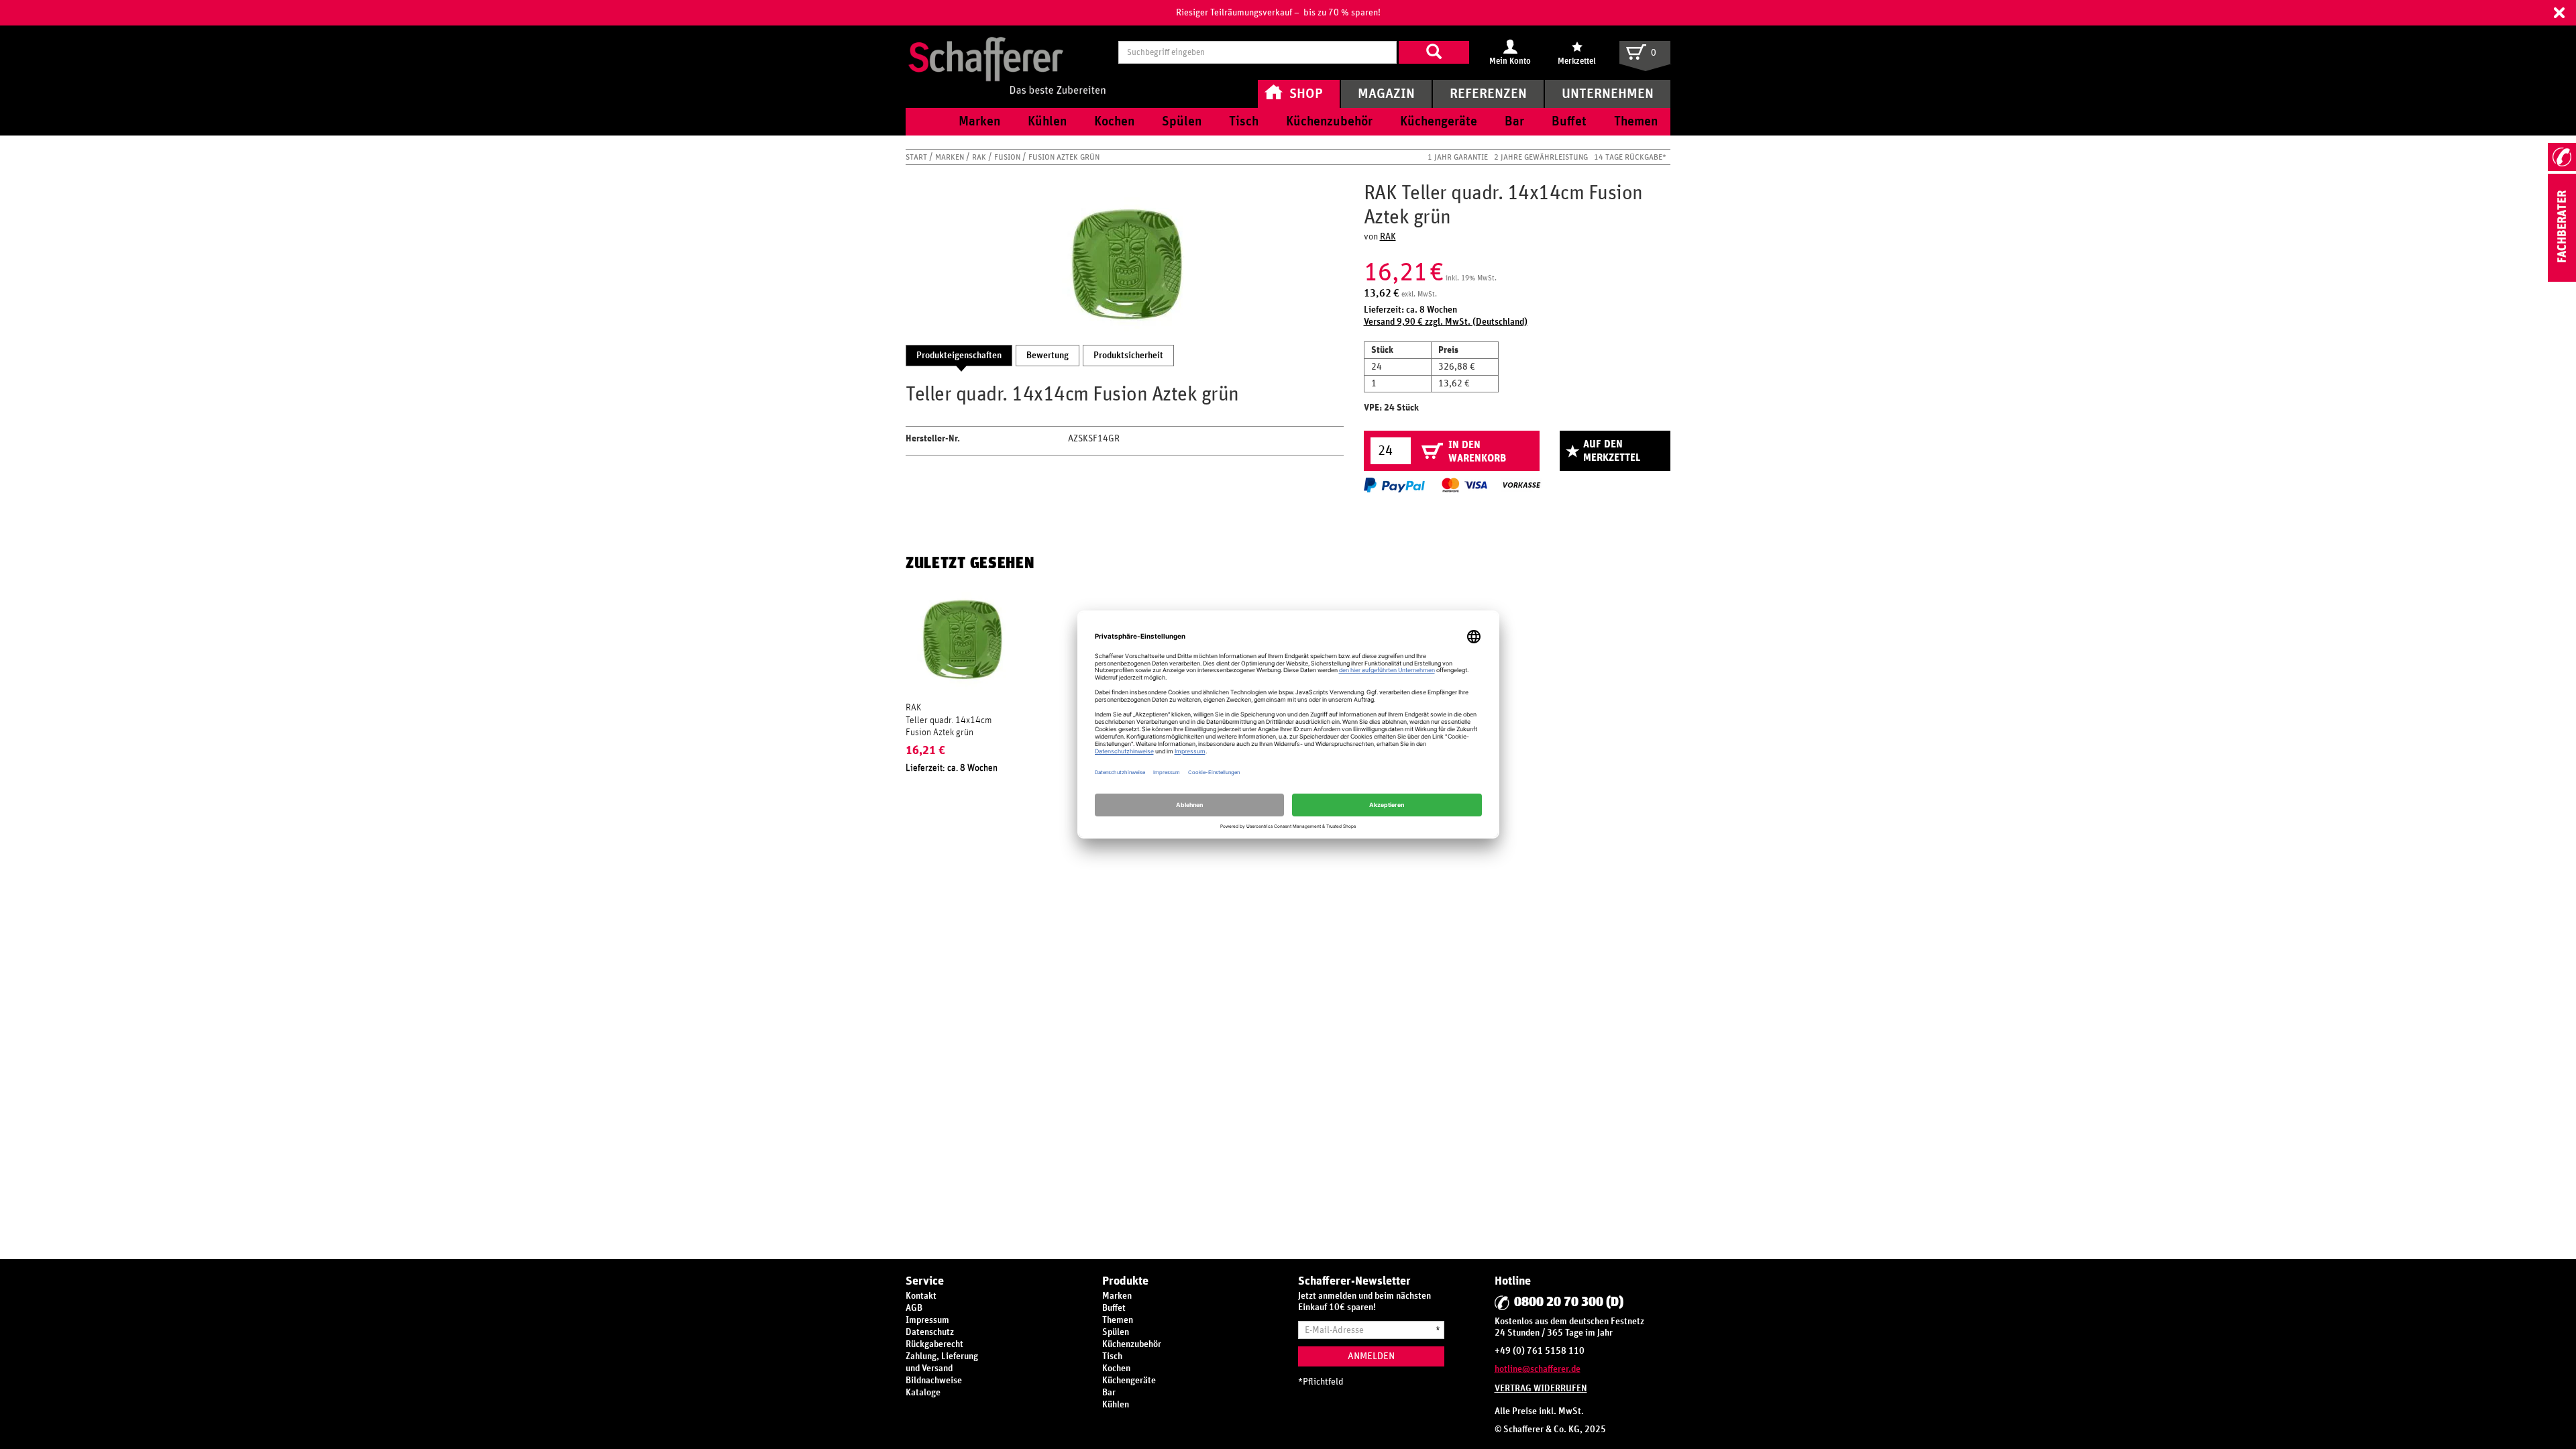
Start (917, 157)
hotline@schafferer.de (1538, 1369)
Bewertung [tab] (1048, 356)
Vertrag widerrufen (1541, 1389)
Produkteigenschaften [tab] (959, 356)
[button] (2559, 13)
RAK (980, 157)
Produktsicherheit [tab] (1128, 356)
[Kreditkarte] (1464, 485)
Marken (951, 157)
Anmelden (1371, 1356)
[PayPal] (1394, 485)
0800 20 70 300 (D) (1569, 1302)
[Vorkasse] (1521, 485)
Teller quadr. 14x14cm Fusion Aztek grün (949, 727)
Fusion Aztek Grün (1064, 157)
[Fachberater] (2562, 279)
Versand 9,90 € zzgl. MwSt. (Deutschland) (1446, 322)
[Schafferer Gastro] (1007, 52)
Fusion (1008, 157)
